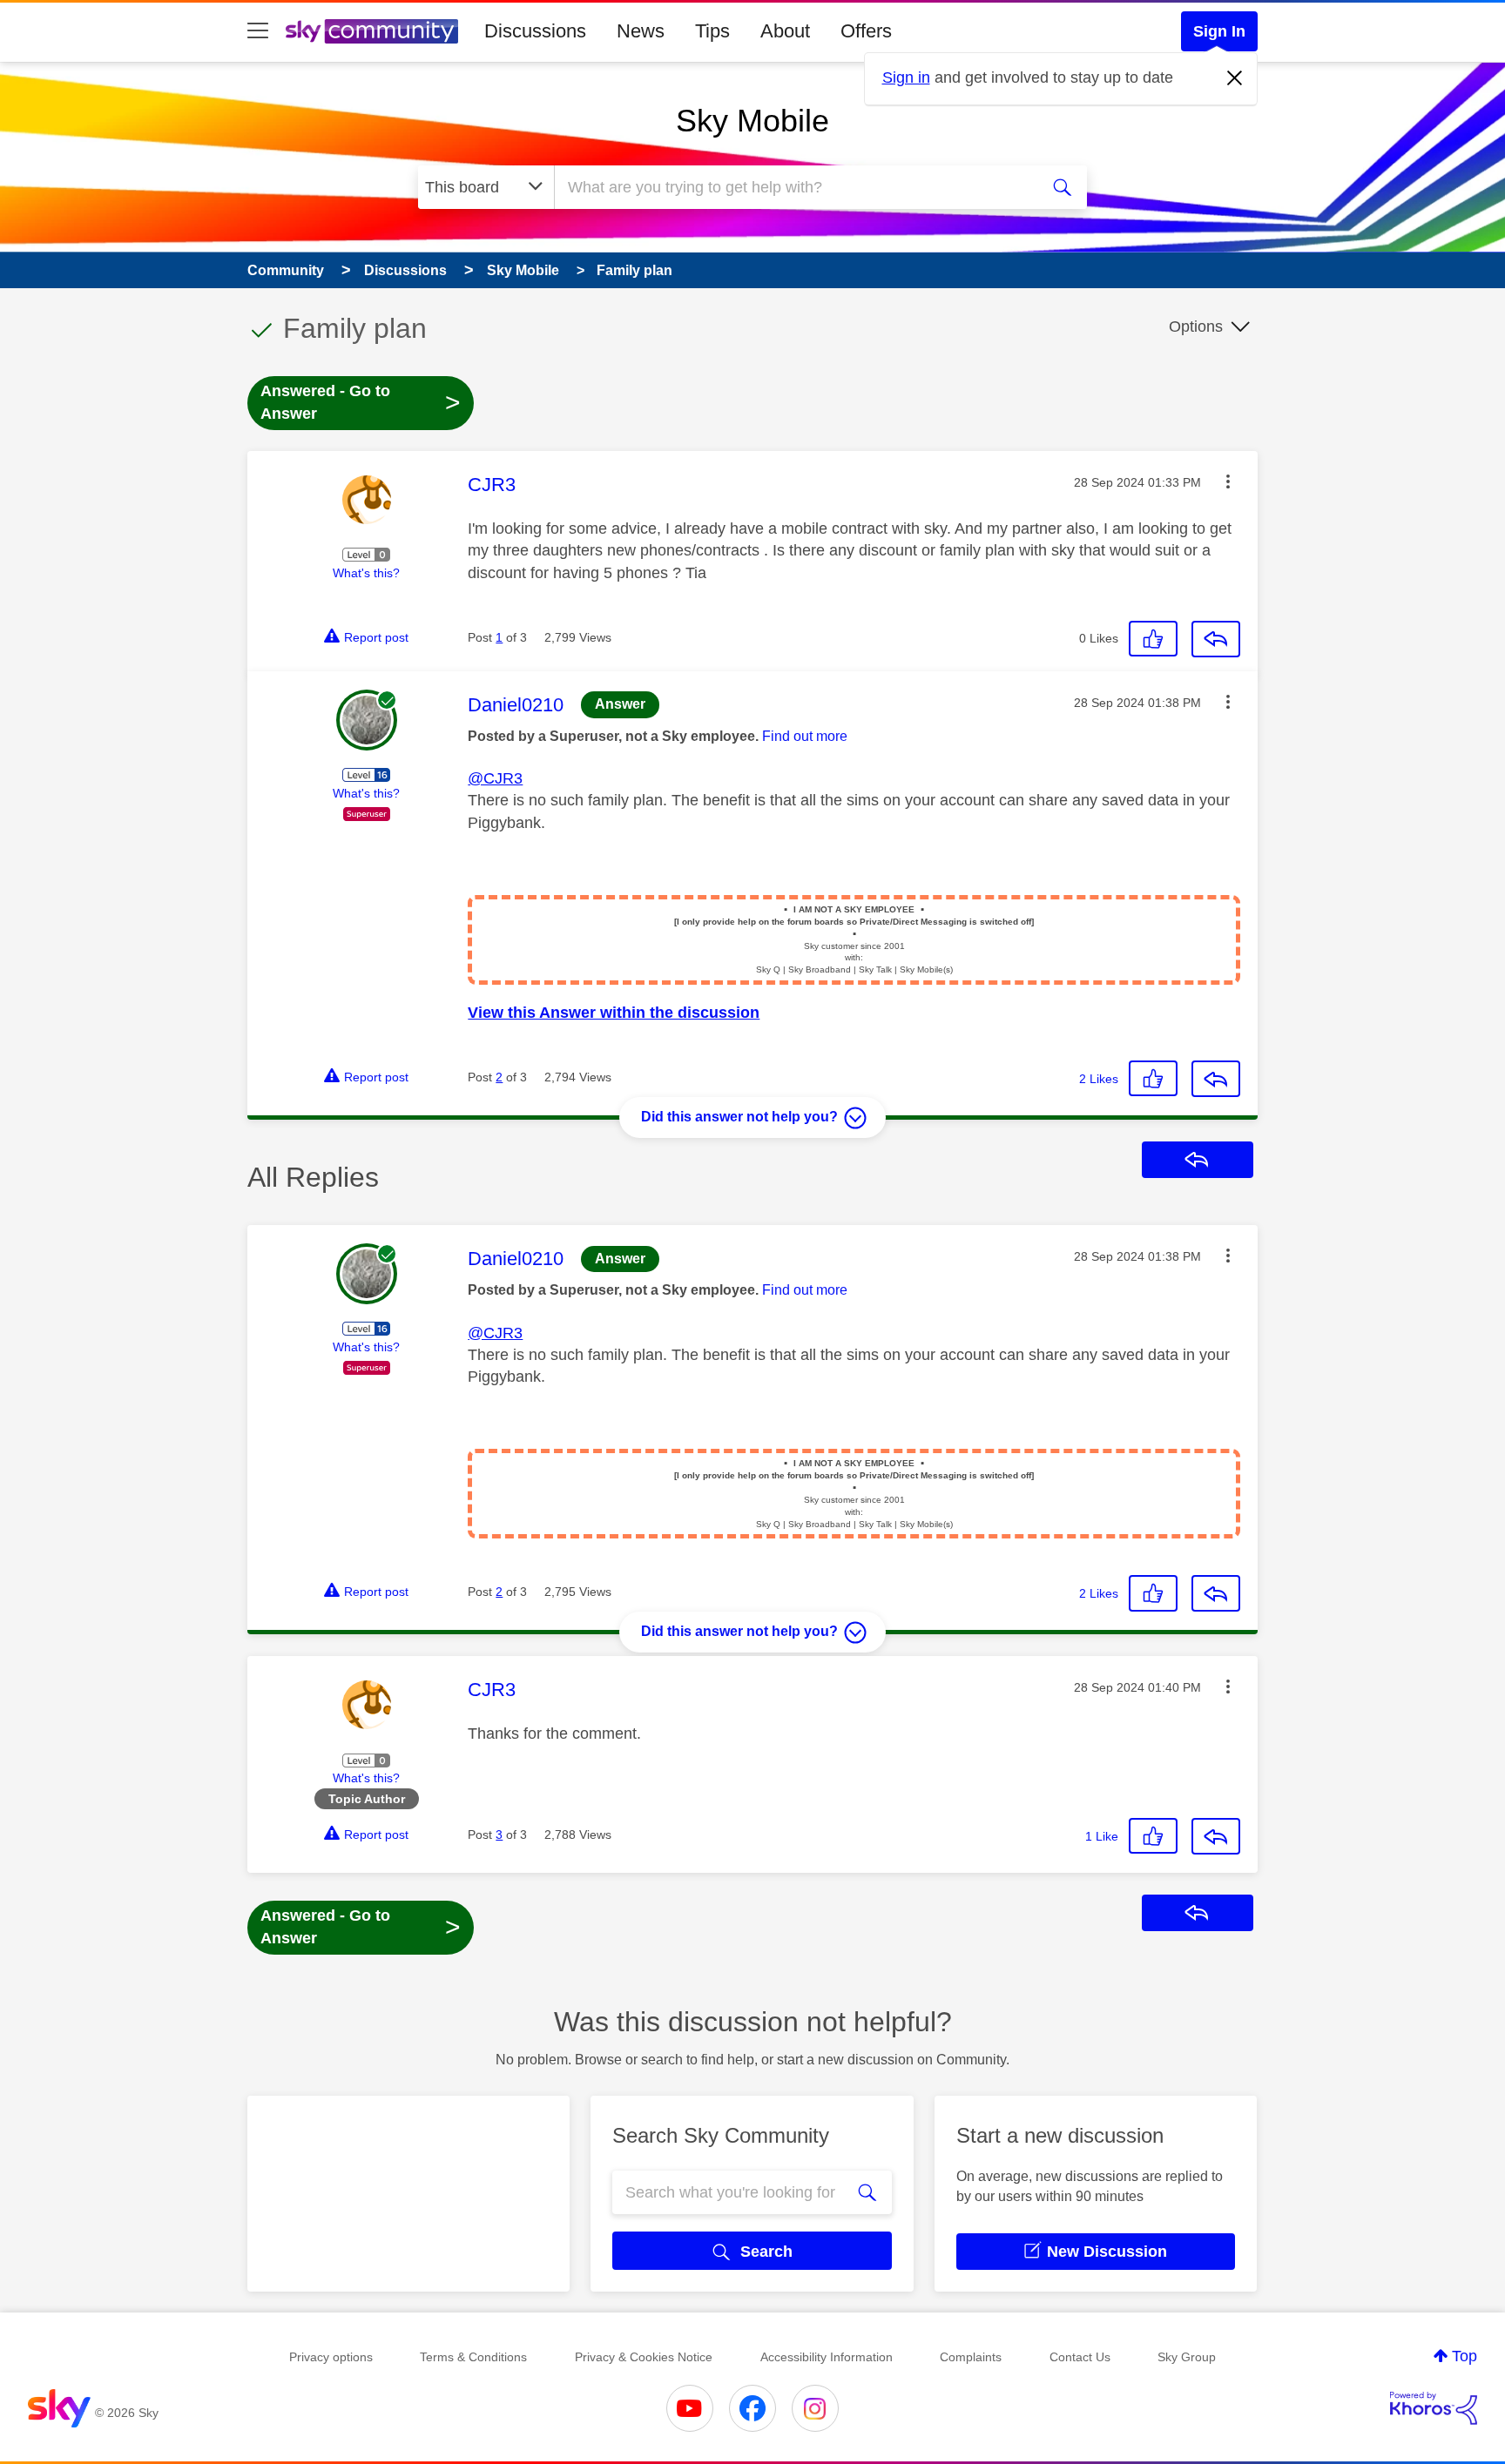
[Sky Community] (372, 31)
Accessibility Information (827, 2357)
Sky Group (1187, 2357)
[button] (1228, 481)
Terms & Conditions (473, 2357)
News (641, 31)
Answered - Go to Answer (361, 402)
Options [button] (1196, 327)
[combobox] (794, 187)
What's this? (366, 573)
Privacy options (331, 2357)
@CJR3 (495, 778)
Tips (712, 31)
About (785, 31)
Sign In (1219, 31)
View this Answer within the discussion (614, 1013)
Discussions (535, 31)
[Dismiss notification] (1235, 78)
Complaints (971, 2357)
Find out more (805, 736)
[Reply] (1216, 639)
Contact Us (1080, 2357)
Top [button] (1465, 2356)
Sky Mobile (752, 121)
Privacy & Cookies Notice (644, 2357)
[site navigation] (258, 31)
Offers (866, 31)
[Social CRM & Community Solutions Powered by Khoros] (1434, 2408)
